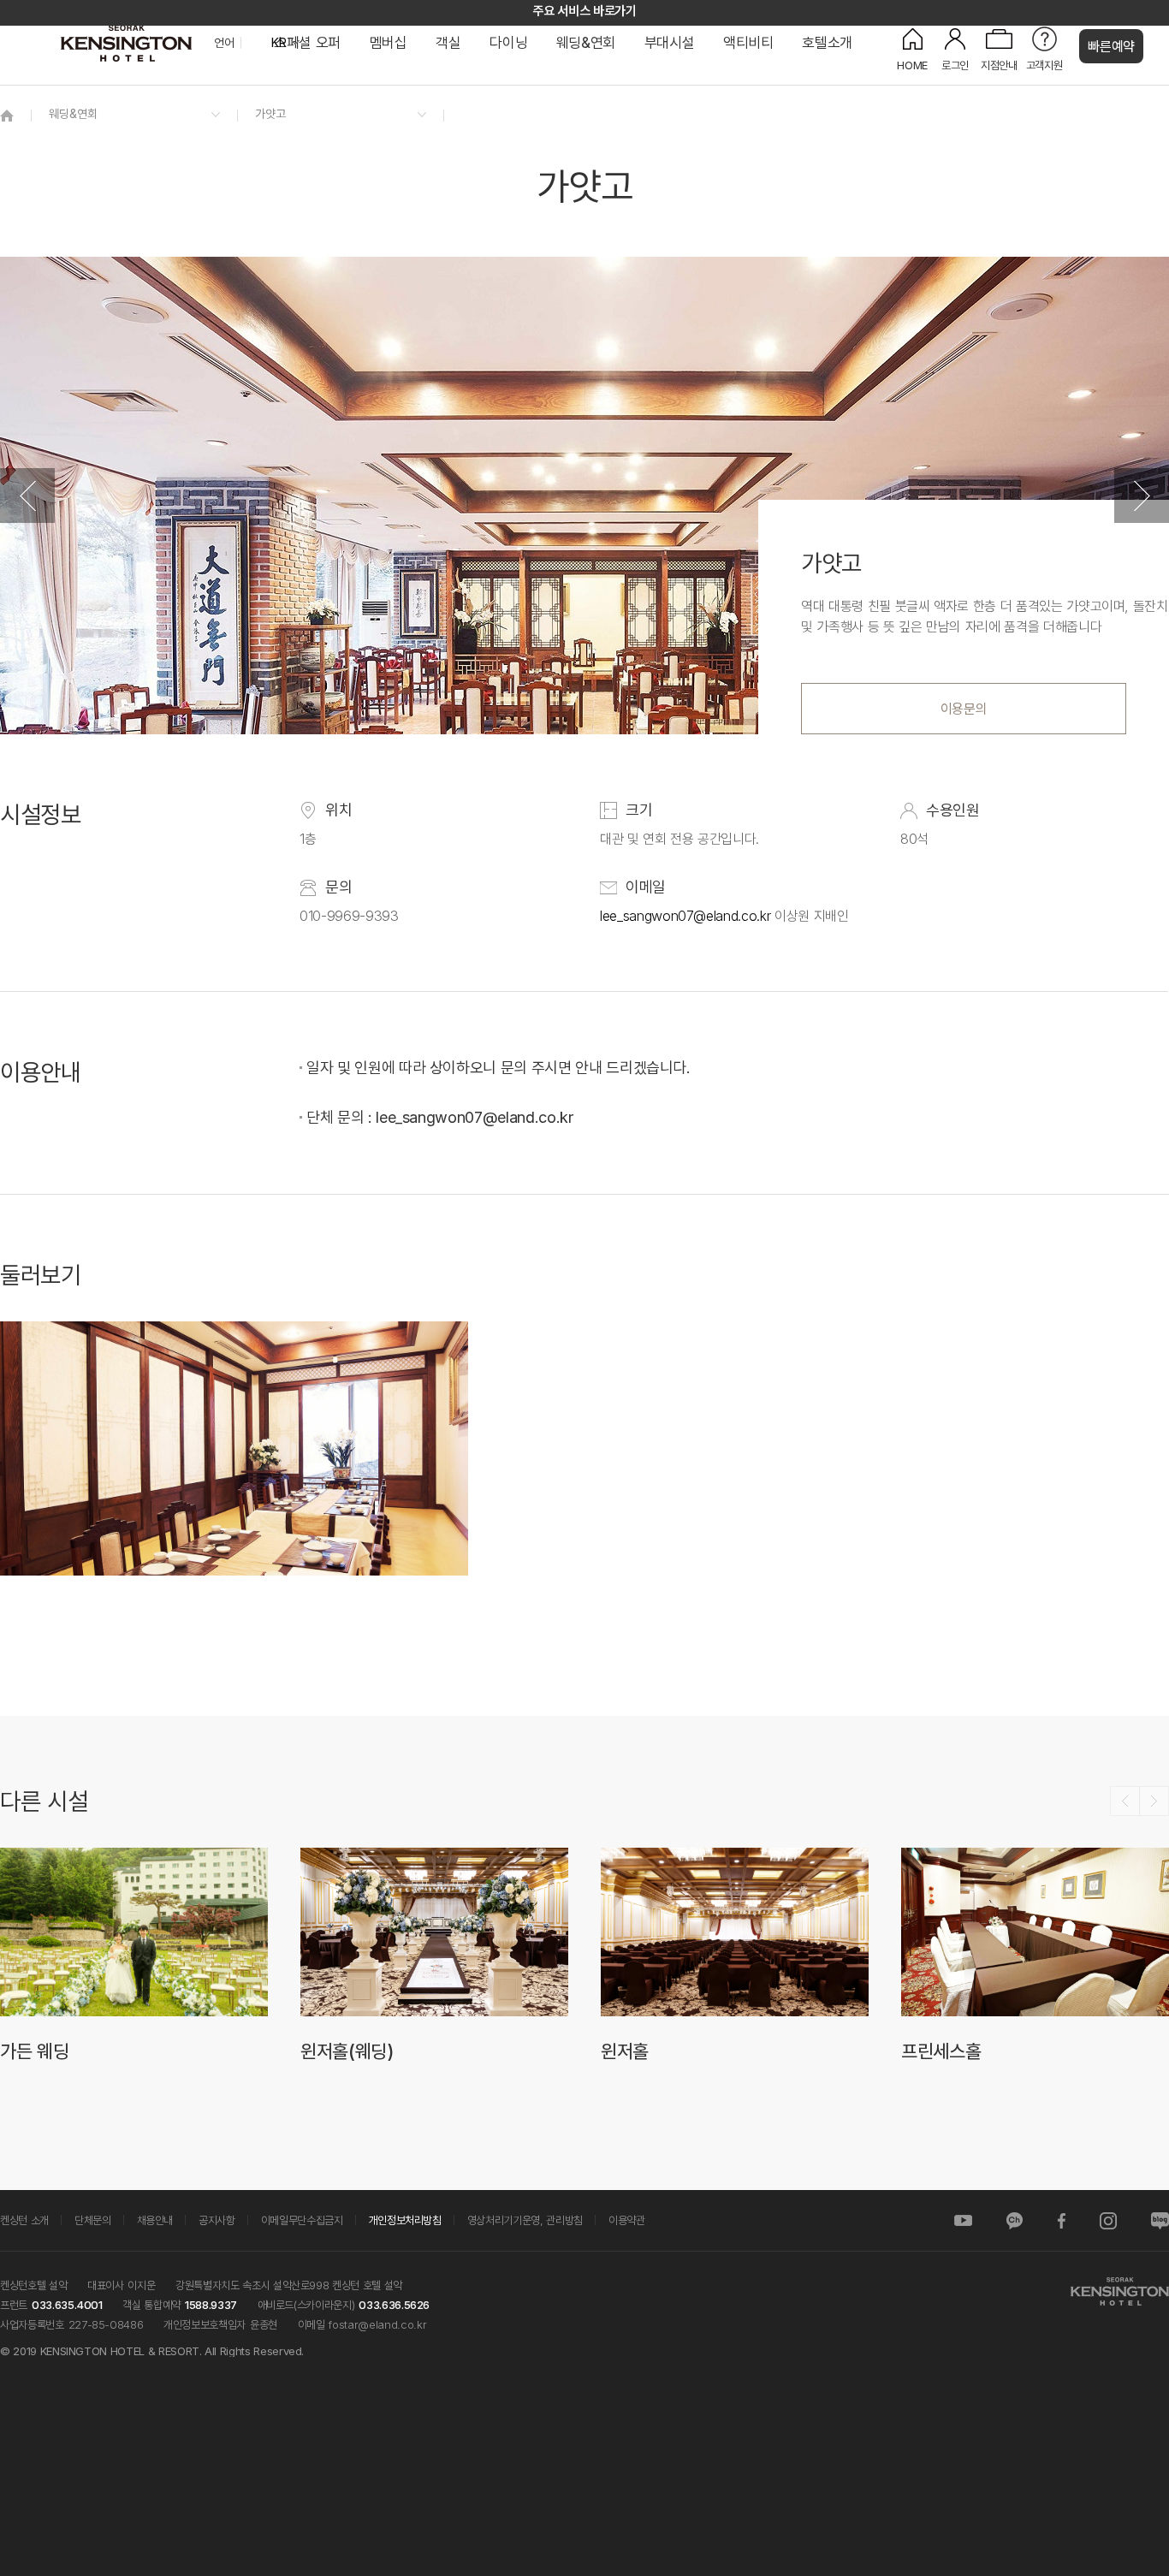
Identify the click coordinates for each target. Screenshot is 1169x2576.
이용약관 (627, 2220)
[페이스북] (1061, 2220)
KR (279, 43)
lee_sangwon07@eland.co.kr (685, 916)
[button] (27, 496)
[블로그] (1160, 2220)
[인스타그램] (1108, 2220)
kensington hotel (128, 43)
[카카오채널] (1015, 2220)
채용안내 (155, 2220)
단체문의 (93, 2220)
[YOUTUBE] (963, 2220)
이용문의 (964, 709)
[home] (7, 115)
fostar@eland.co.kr (377, 2324)
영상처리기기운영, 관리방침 (525, 2220)
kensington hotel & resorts (1119, 2291)
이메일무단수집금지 (302, 2220)
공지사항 (217, 2220)
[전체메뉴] (1139, 90)
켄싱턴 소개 (24, 2220)
